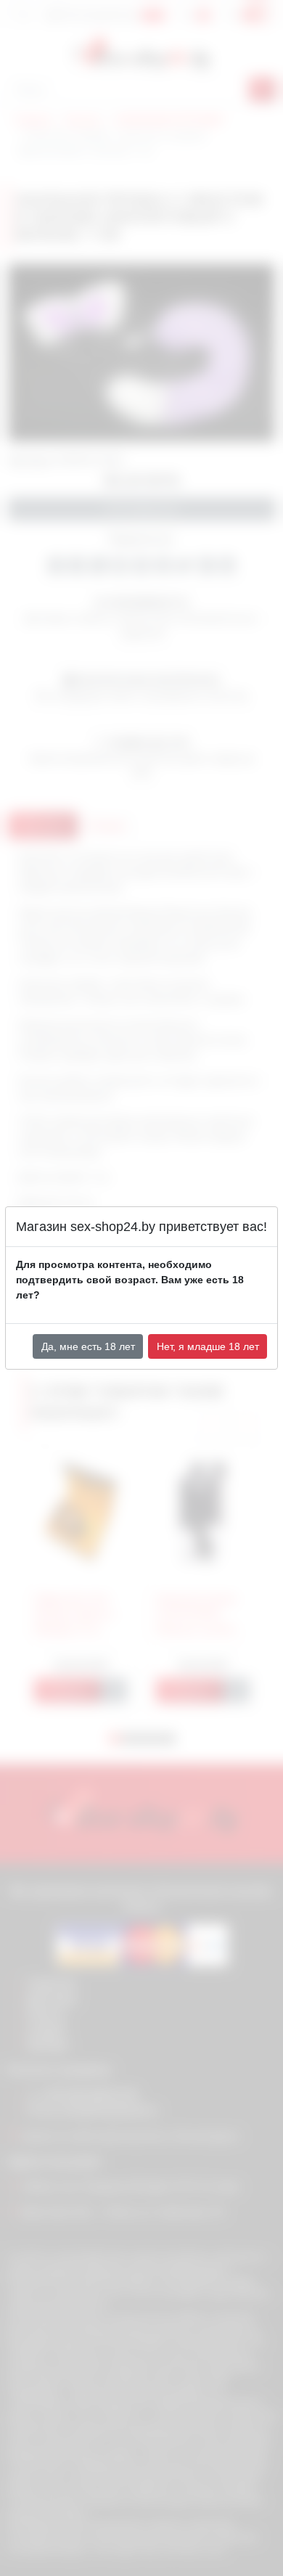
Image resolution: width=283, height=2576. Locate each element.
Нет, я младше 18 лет (208, 1346)
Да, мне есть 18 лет (88, 1346)
